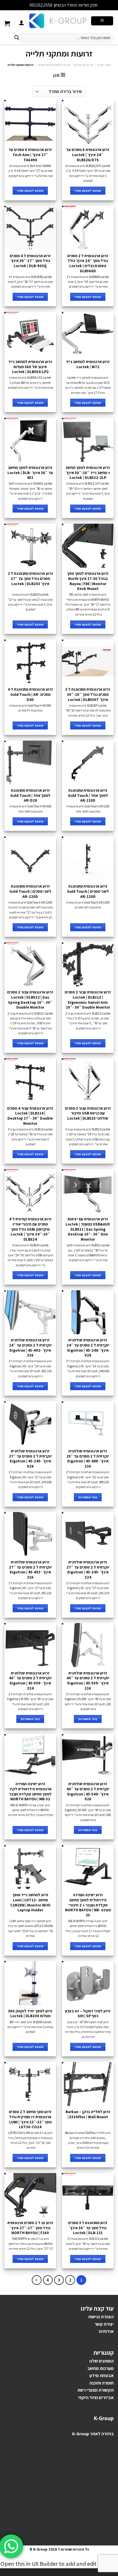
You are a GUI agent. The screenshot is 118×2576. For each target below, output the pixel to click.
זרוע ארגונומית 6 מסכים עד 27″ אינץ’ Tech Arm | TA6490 (30, 155)
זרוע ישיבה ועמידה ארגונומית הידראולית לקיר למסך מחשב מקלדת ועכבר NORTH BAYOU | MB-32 (30, 1791)
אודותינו (106, 2331)
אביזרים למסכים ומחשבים (54, 65)
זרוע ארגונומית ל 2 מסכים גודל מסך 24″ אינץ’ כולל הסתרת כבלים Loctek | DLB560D (88, 263)
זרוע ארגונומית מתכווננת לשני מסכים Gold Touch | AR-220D (30, 891)
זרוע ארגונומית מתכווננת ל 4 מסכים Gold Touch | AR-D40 (30, 694)
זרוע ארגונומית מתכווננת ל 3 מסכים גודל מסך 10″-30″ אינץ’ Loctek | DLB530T (88, 694)
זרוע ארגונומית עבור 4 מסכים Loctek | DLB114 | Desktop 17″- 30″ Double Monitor (30, 1116)
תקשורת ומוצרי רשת (96, 2390)
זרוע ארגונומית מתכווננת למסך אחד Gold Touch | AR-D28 (30, 795)
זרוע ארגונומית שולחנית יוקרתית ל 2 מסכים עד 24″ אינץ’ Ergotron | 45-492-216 (30, 1348)
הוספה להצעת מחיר (88, 191)
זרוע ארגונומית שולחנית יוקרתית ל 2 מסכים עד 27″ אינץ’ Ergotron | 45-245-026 (30, 1459)
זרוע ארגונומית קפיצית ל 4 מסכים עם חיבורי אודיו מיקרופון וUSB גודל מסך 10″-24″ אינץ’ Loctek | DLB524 (30, 1229)
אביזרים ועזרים (84, 65)
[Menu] (102, 21)
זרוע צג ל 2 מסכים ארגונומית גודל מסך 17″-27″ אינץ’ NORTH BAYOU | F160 (30, 2228)
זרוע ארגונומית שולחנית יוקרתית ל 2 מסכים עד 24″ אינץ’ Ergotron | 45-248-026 (88, 1348)
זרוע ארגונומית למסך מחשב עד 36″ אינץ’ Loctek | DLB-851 (30, 473)
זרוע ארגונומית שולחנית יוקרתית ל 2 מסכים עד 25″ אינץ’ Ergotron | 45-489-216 (88, 1459)
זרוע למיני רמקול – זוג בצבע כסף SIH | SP (88, 2014)
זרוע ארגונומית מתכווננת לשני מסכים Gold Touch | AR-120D (88, 891)
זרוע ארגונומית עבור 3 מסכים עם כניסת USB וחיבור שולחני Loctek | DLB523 (88, 1113)
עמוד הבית (104, 65)
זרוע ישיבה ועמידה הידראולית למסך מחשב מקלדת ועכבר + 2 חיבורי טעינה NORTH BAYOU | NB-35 (88, 1905)
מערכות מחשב (101, 2368)
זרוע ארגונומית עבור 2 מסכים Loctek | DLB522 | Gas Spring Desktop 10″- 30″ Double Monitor (30, 1000)
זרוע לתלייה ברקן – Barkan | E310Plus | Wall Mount (88, 2114)
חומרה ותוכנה (102, 2383)
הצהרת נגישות (101, 2317)
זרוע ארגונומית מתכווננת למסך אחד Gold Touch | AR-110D (88, 795)
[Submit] (17, 38)
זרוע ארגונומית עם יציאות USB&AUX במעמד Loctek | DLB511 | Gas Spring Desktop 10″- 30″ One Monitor (88, 1229)
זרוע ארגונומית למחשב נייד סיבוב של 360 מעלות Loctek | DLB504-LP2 (30, 367)
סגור (25, 5)
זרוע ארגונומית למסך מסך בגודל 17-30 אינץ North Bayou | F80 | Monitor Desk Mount (88, 581)
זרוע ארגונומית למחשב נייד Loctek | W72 (88, 364)
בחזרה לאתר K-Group (93, 2434)
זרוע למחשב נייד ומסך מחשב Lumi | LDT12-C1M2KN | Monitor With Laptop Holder (30, 1902)
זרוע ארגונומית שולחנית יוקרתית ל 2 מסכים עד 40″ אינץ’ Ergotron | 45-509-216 (88, 1681)
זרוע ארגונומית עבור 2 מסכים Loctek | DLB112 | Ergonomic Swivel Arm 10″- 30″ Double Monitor (88, 1000)
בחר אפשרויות (88, 1497)
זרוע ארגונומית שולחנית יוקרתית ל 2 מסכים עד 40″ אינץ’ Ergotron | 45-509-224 (30, 1681)
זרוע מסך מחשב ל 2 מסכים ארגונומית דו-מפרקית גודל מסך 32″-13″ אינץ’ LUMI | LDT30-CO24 (30, 2119)
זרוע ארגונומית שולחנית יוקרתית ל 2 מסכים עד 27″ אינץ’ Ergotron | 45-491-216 (30, 1570)
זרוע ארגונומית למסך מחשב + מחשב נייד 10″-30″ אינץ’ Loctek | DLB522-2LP (88, 473)
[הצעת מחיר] (7, 24)
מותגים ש (103, 2361)
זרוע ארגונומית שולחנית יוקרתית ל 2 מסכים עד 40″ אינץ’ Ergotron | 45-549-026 (88, 1791)
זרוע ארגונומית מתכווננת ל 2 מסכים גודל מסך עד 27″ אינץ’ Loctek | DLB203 (30, 579)
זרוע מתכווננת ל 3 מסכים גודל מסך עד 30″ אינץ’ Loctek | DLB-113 (88, 2228)
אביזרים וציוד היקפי (96, 2397)
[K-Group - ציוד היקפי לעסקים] (58, 21)
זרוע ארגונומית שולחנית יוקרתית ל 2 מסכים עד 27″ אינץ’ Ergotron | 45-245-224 (88, 1570)
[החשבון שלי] (21, 23)
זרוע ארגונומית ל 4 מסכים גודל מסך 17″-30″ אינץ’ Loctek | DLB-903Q (30, 261)
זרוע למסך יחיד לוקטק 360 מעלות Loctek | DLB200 (30, 2014)
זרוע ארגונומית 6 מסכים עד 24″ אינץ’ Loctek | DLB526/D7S (88, 155)
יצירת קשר (104, 2324)
